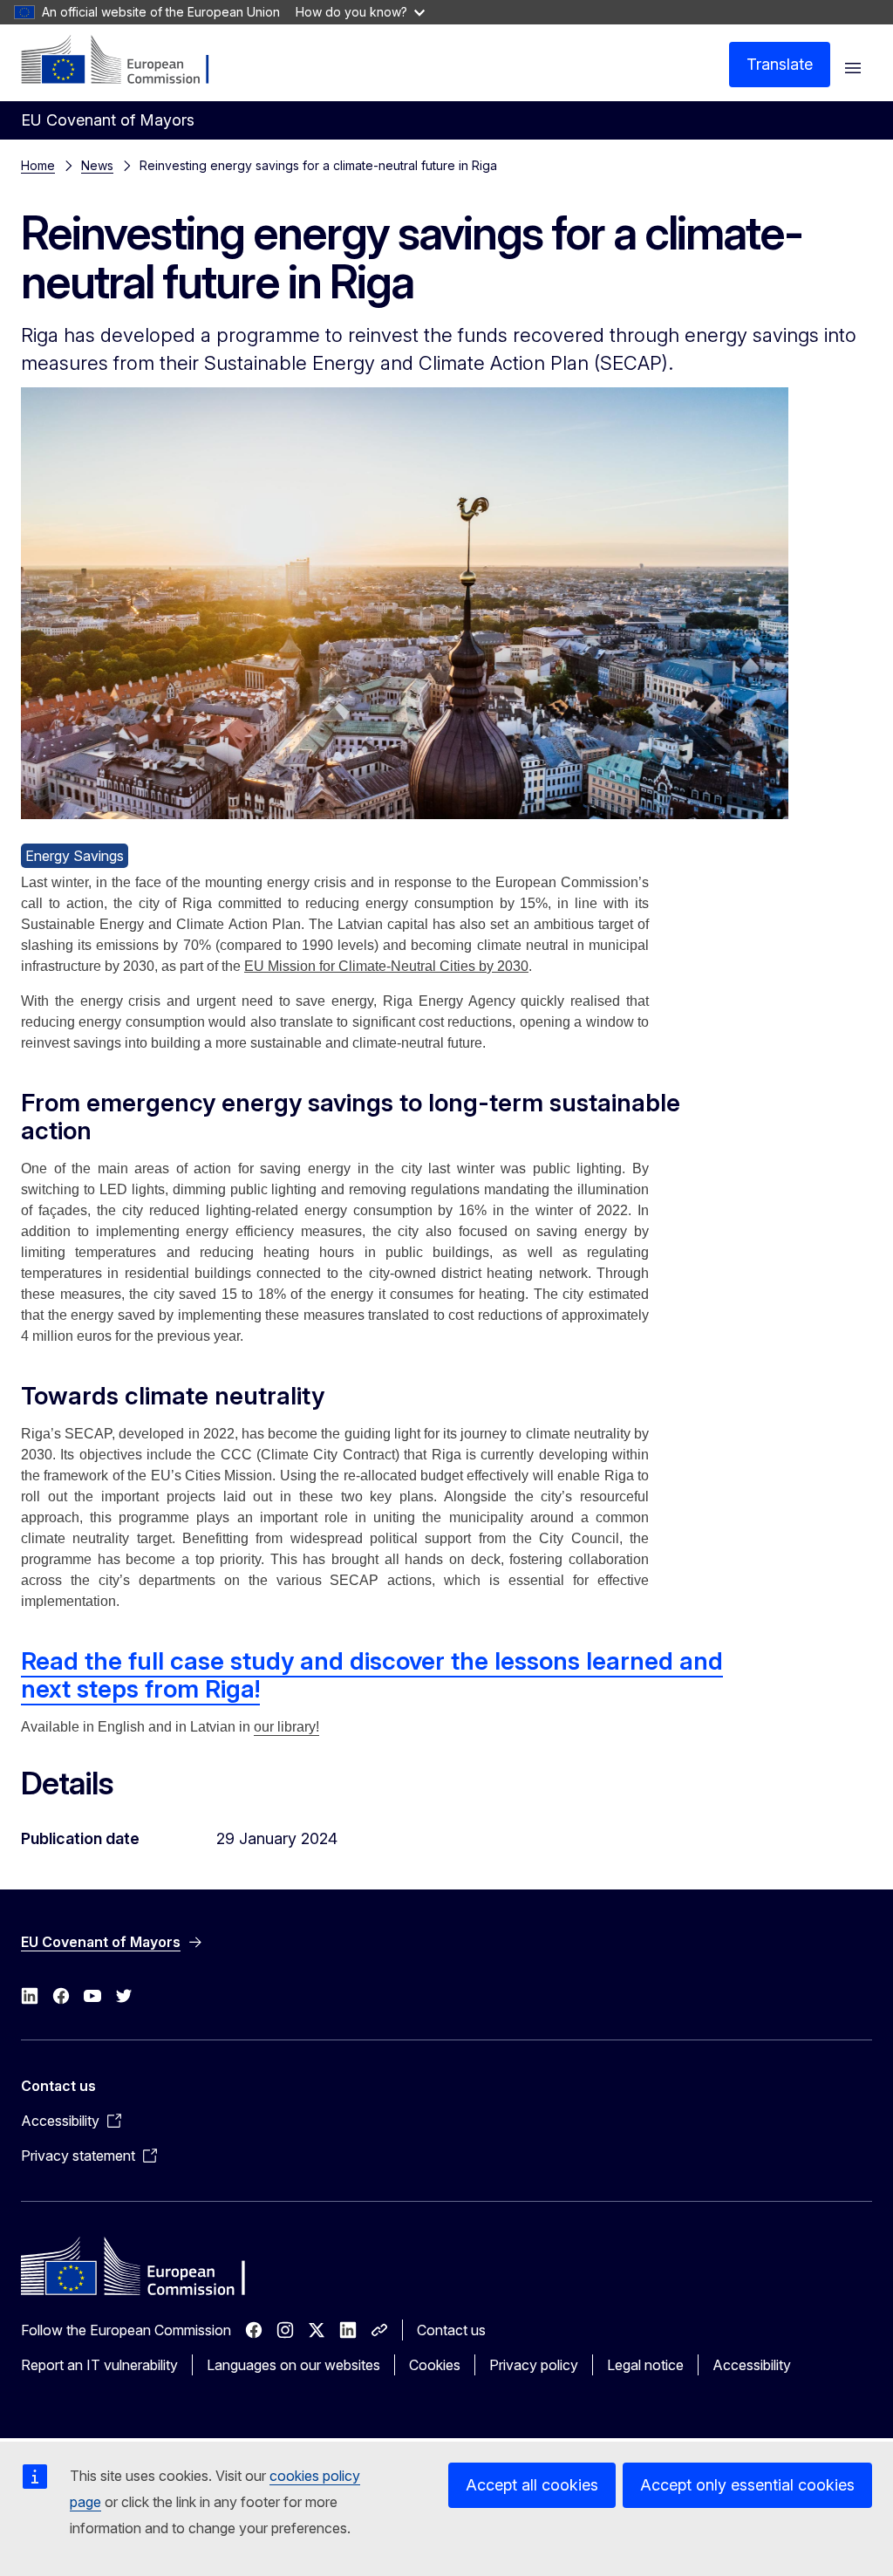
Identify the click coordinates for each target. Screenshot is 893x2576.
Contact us (451, 2330)
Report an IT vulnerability (99, 2365)
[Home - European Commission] (127, 61)
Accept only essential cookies (747, 2485)
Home (38, 165)
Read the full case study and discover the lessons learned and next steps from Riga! (372, 1675)
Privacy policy (534, 2365)
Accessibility (752, 2365)
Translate (780, 64)
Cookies (435, 2365)
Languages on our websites (293, 2365)
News (97, 165)
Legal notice (645, 2365)
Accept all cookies (532, 2485)
